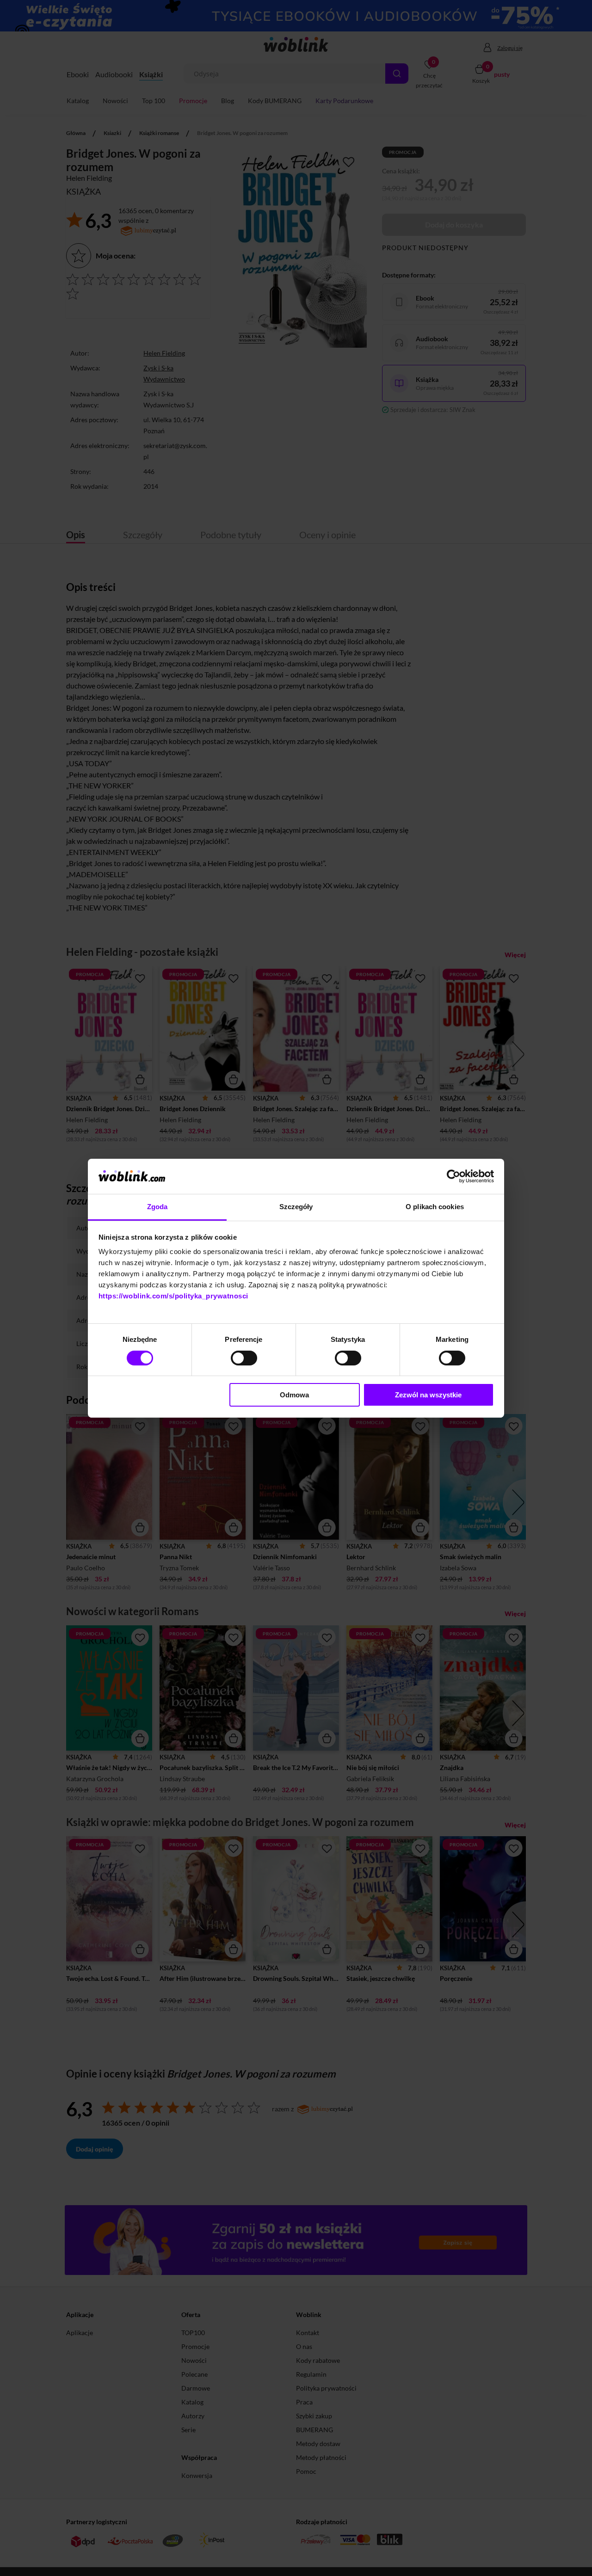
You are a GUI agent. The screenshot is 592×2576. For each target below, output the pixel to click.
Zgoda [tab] (157, 1207)
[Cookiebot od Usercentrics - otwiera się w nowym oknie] (453, 1176)
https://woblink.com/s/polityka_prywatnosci (173, 1296)
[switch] (244, 1358)
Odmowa (294, 1395)
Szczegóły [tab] (296, 1207)
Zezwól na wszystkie (428, 1395)
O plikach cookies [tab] (435, 1207)
